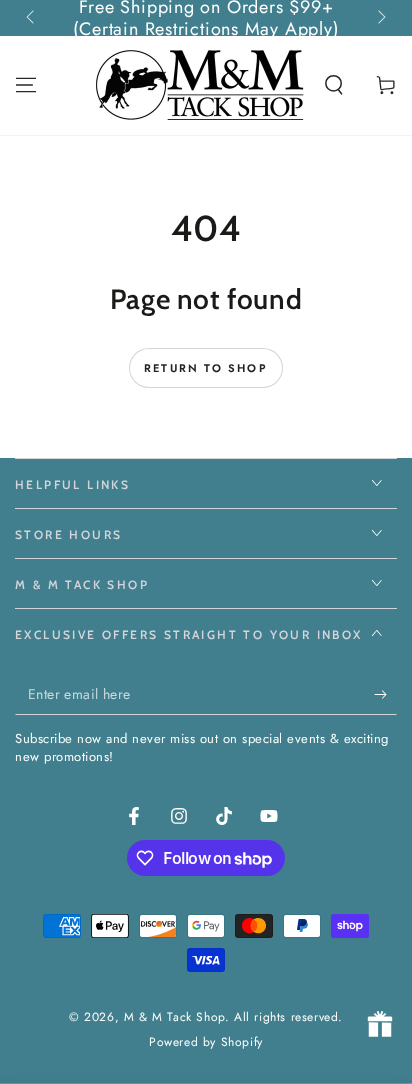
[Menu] (26, 85)
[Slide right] (380, 18)
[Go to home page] (202, 85)
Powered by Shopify (206, 1042)
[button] (334, 85)
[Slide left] (32, 18)
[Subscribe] (385, 695)
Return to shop (206, 368)
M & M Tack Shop (174, 1017)
